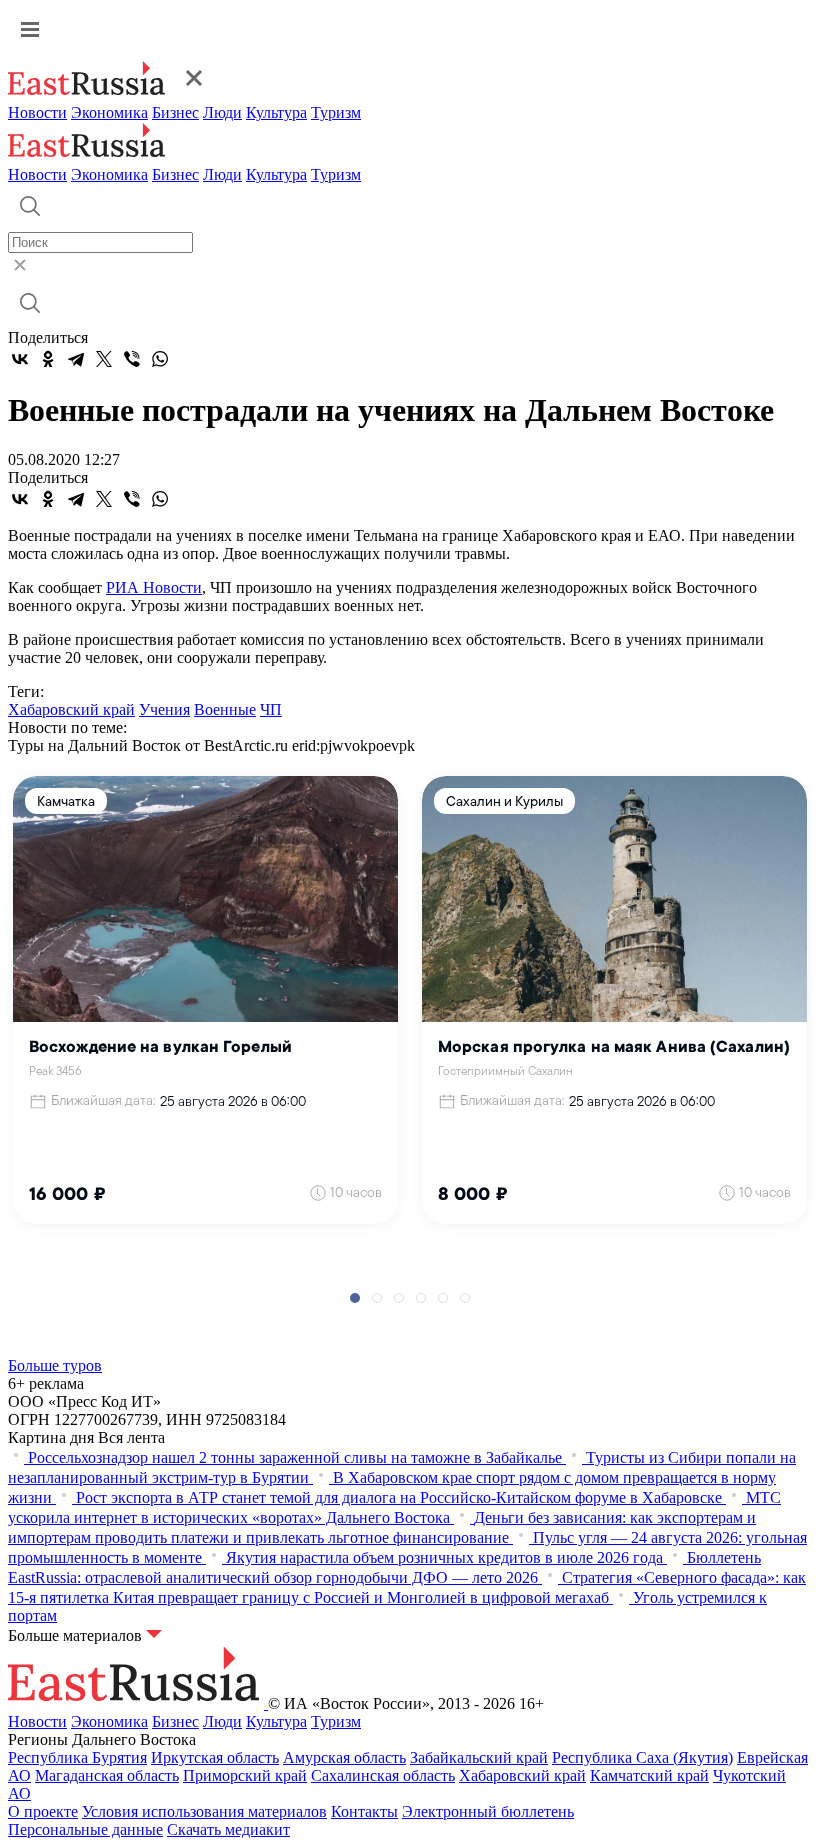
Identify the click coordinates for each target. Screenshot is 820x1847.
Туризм (336, 112)
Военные (225, 709)
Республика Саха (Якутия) (642, 1757)
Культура (276, 112)
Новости (37, 112)
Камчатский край (649, 1775)
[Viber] (132, 359)
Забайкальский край (479, 1757)
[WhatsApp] (160, 359)
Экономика (109, 112)
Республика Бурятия (77, 1757)
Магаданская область (107, 1775)
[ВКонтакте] (20, 359)
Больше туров (55, 1365)
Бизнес (175, 112)
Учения (164, 709)
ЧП (271, 709)
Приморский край (245, 1775)
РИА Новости (154, 587)
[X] (104, 359)
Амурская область (344, 1757)
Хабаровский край (71, 709)
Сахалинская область (383, 1775)
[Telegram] (76, 359)
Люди (222, 112)
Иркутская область (215, 1757)
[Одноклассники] (48, 359)
